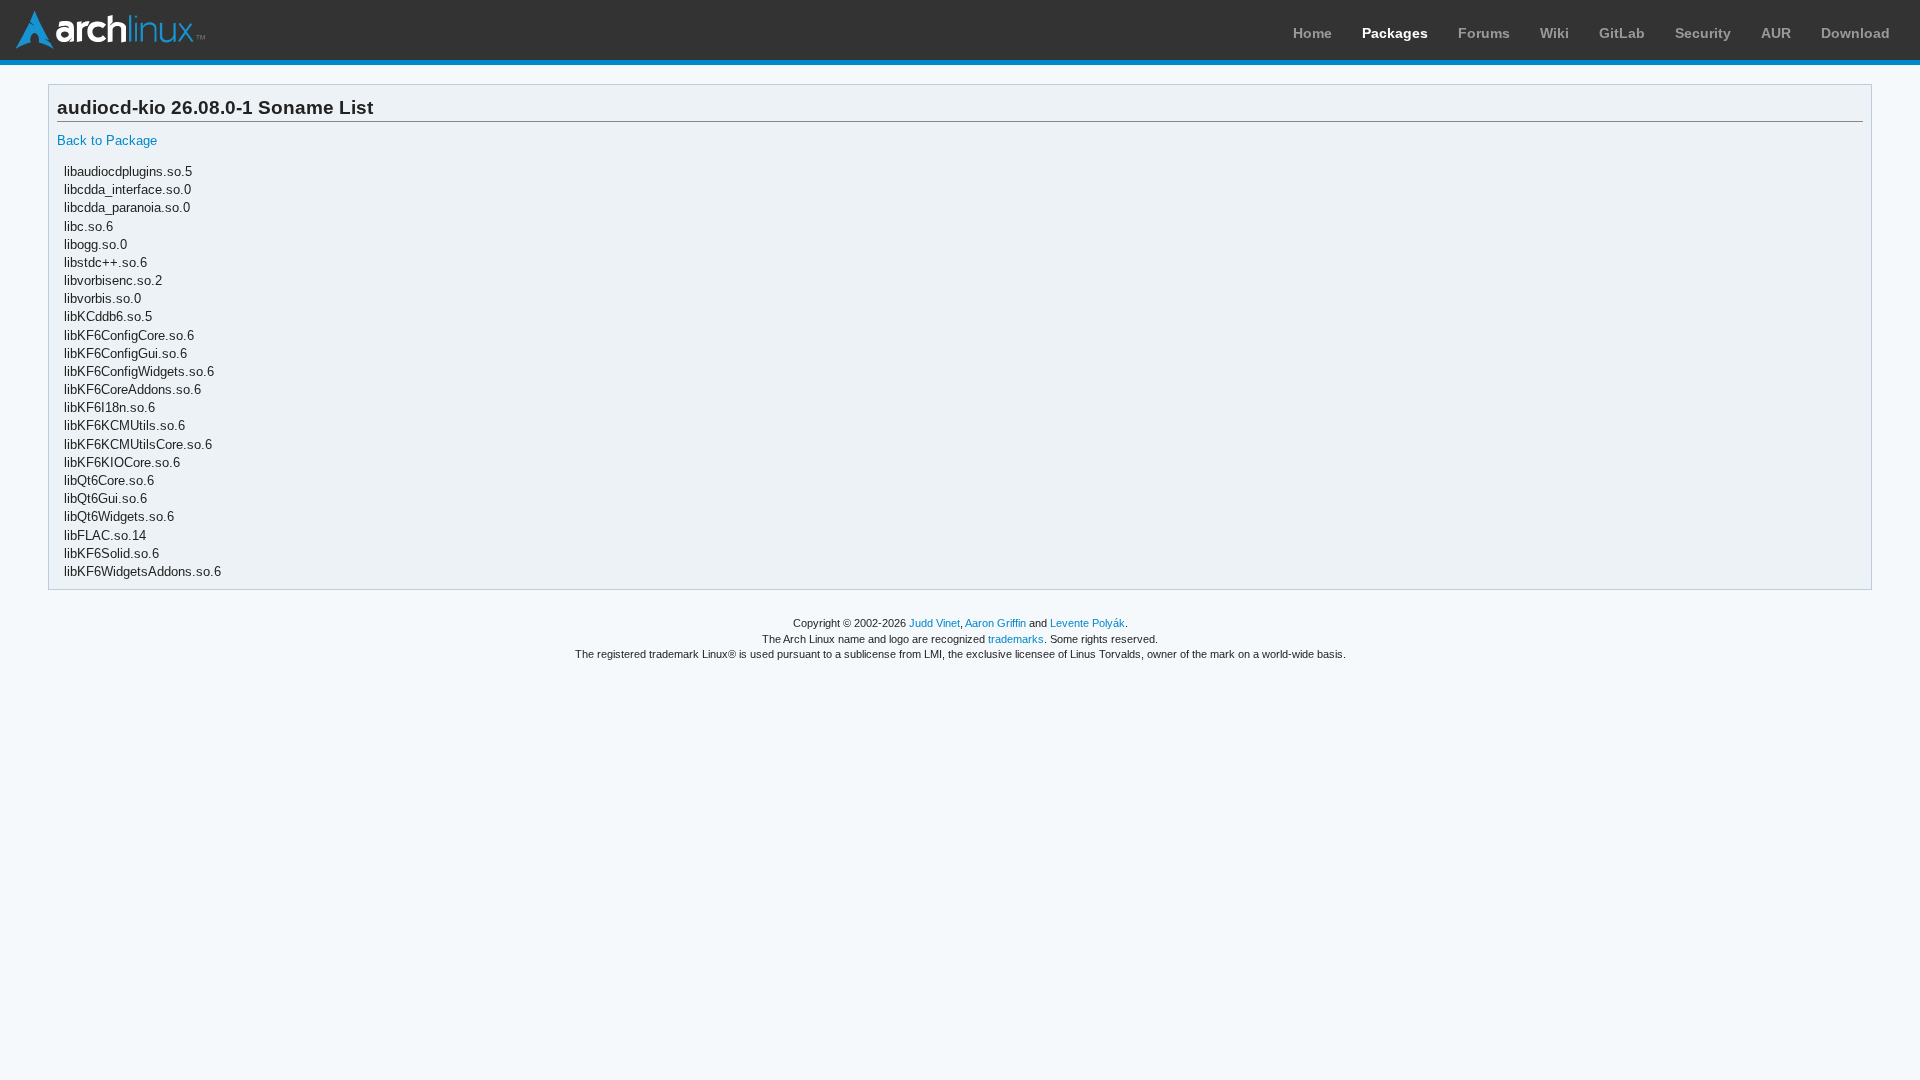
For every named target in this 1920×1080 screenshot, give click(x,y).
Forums (1484, 33)
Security (1703, 33)
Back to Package (107, 140)
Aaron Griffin (995, 623)
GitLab (1622, 33)
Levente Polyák (1087, 623)
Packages (1395, 33)
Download (1855, 33)
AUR (1776, 33)
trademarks (1016, 639)
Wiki (1554, 33)
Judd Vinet (934, 623)
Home (1312, 33)
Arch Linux (110, 30)
